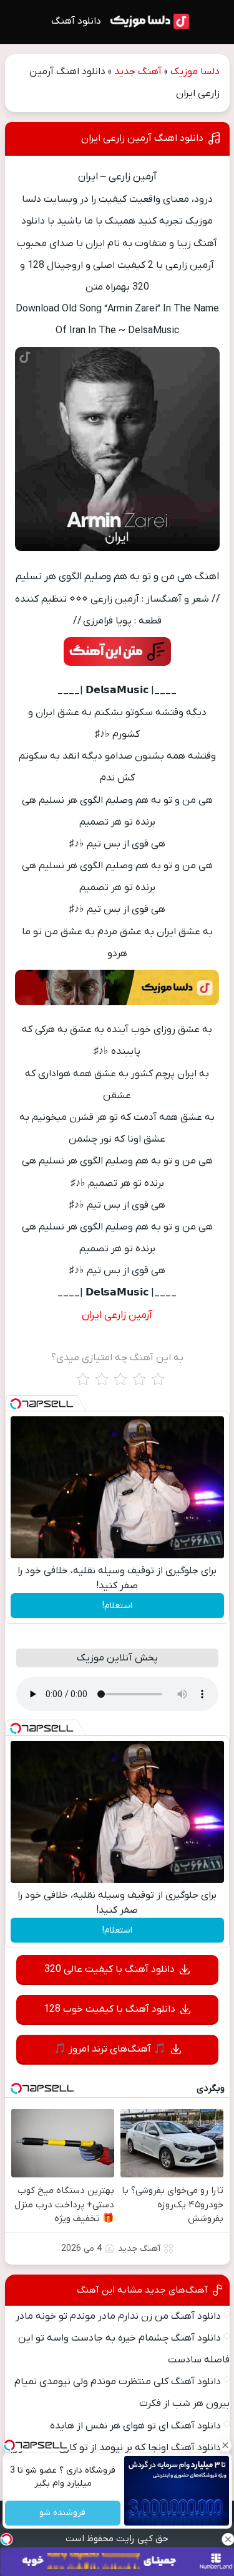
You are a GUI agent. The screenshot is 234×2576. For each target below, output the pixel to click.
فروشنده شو (62, 2513)
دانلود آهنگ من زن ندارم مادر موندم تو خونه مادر (118, 2316)
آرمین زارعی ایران (117, 1315)
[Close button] (225, 2445)
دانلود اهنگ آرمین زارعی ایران (142, 138)
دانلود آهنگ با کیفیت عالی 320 (110, 1969)
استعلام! (117, 1606)
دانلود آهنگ (76, 21)
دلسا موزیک (195, 72)
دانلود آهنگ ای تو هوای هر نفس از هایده (135, 2426)
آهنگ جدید (138, 72)
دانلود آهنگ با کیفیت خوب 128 (110, 2009)
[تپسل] (16, 1404)
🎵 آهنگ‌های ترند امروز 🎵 (110, 2049)
